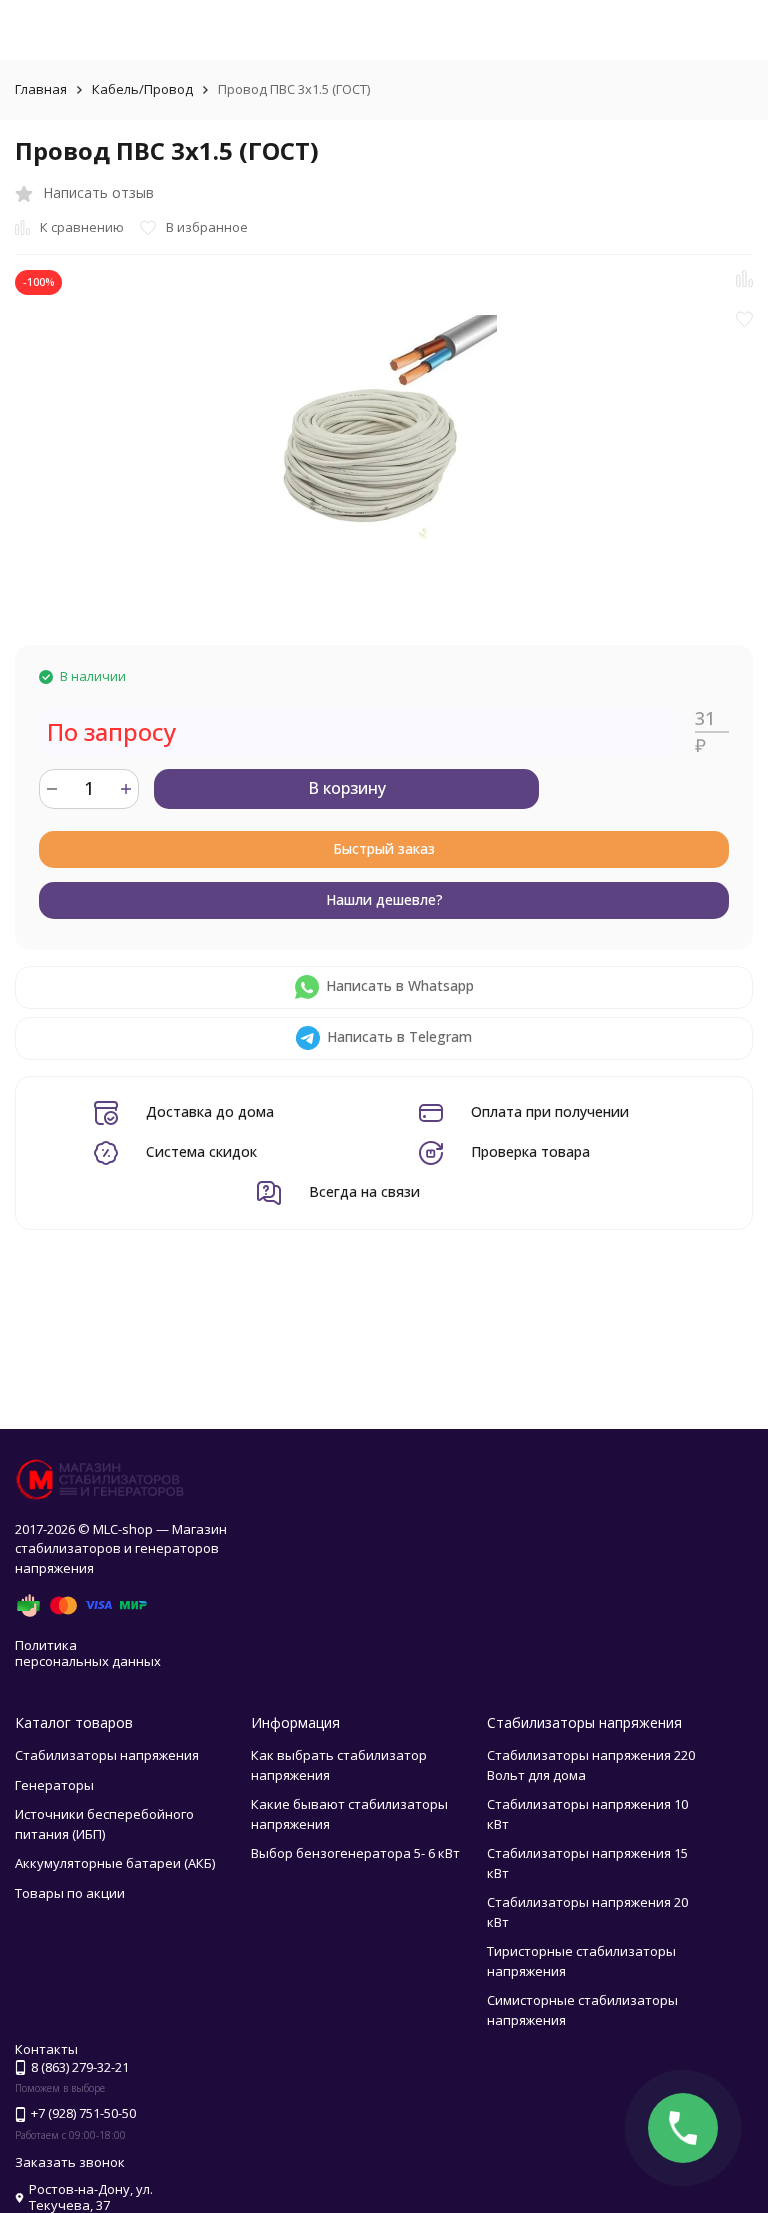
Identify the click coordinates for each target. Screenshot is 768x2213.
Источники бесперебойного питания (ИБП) (104, 1824)
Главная (41, 89)
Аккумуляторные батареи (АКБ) (115, 1863)
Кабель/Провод (142, 89)
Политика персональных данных (88, 1653)
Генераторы (54, 1785)
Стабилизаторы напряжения (107, 1755)
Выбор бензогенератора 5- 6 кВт (355, 1853)
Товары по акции (70, 1893)
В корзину (347, 788)
